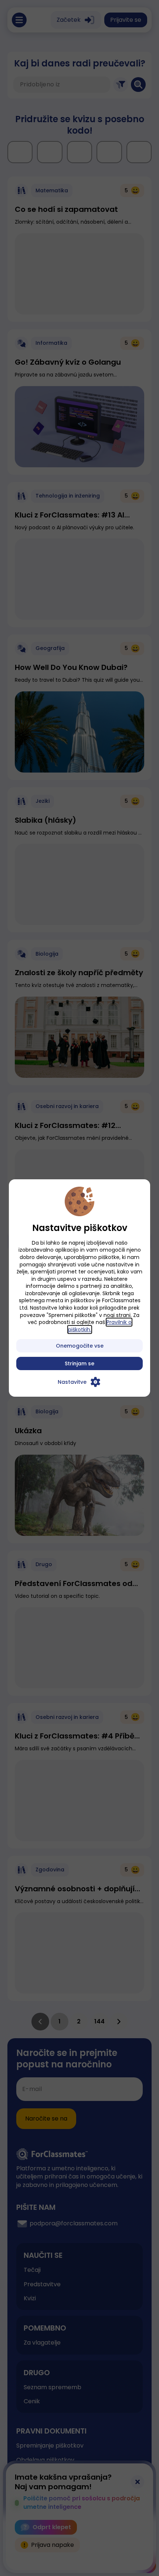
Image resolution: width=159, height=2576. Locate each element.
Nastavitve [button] (72, 1382)
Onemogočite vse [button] (80, 1346)
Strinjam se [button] (79, 1363)
